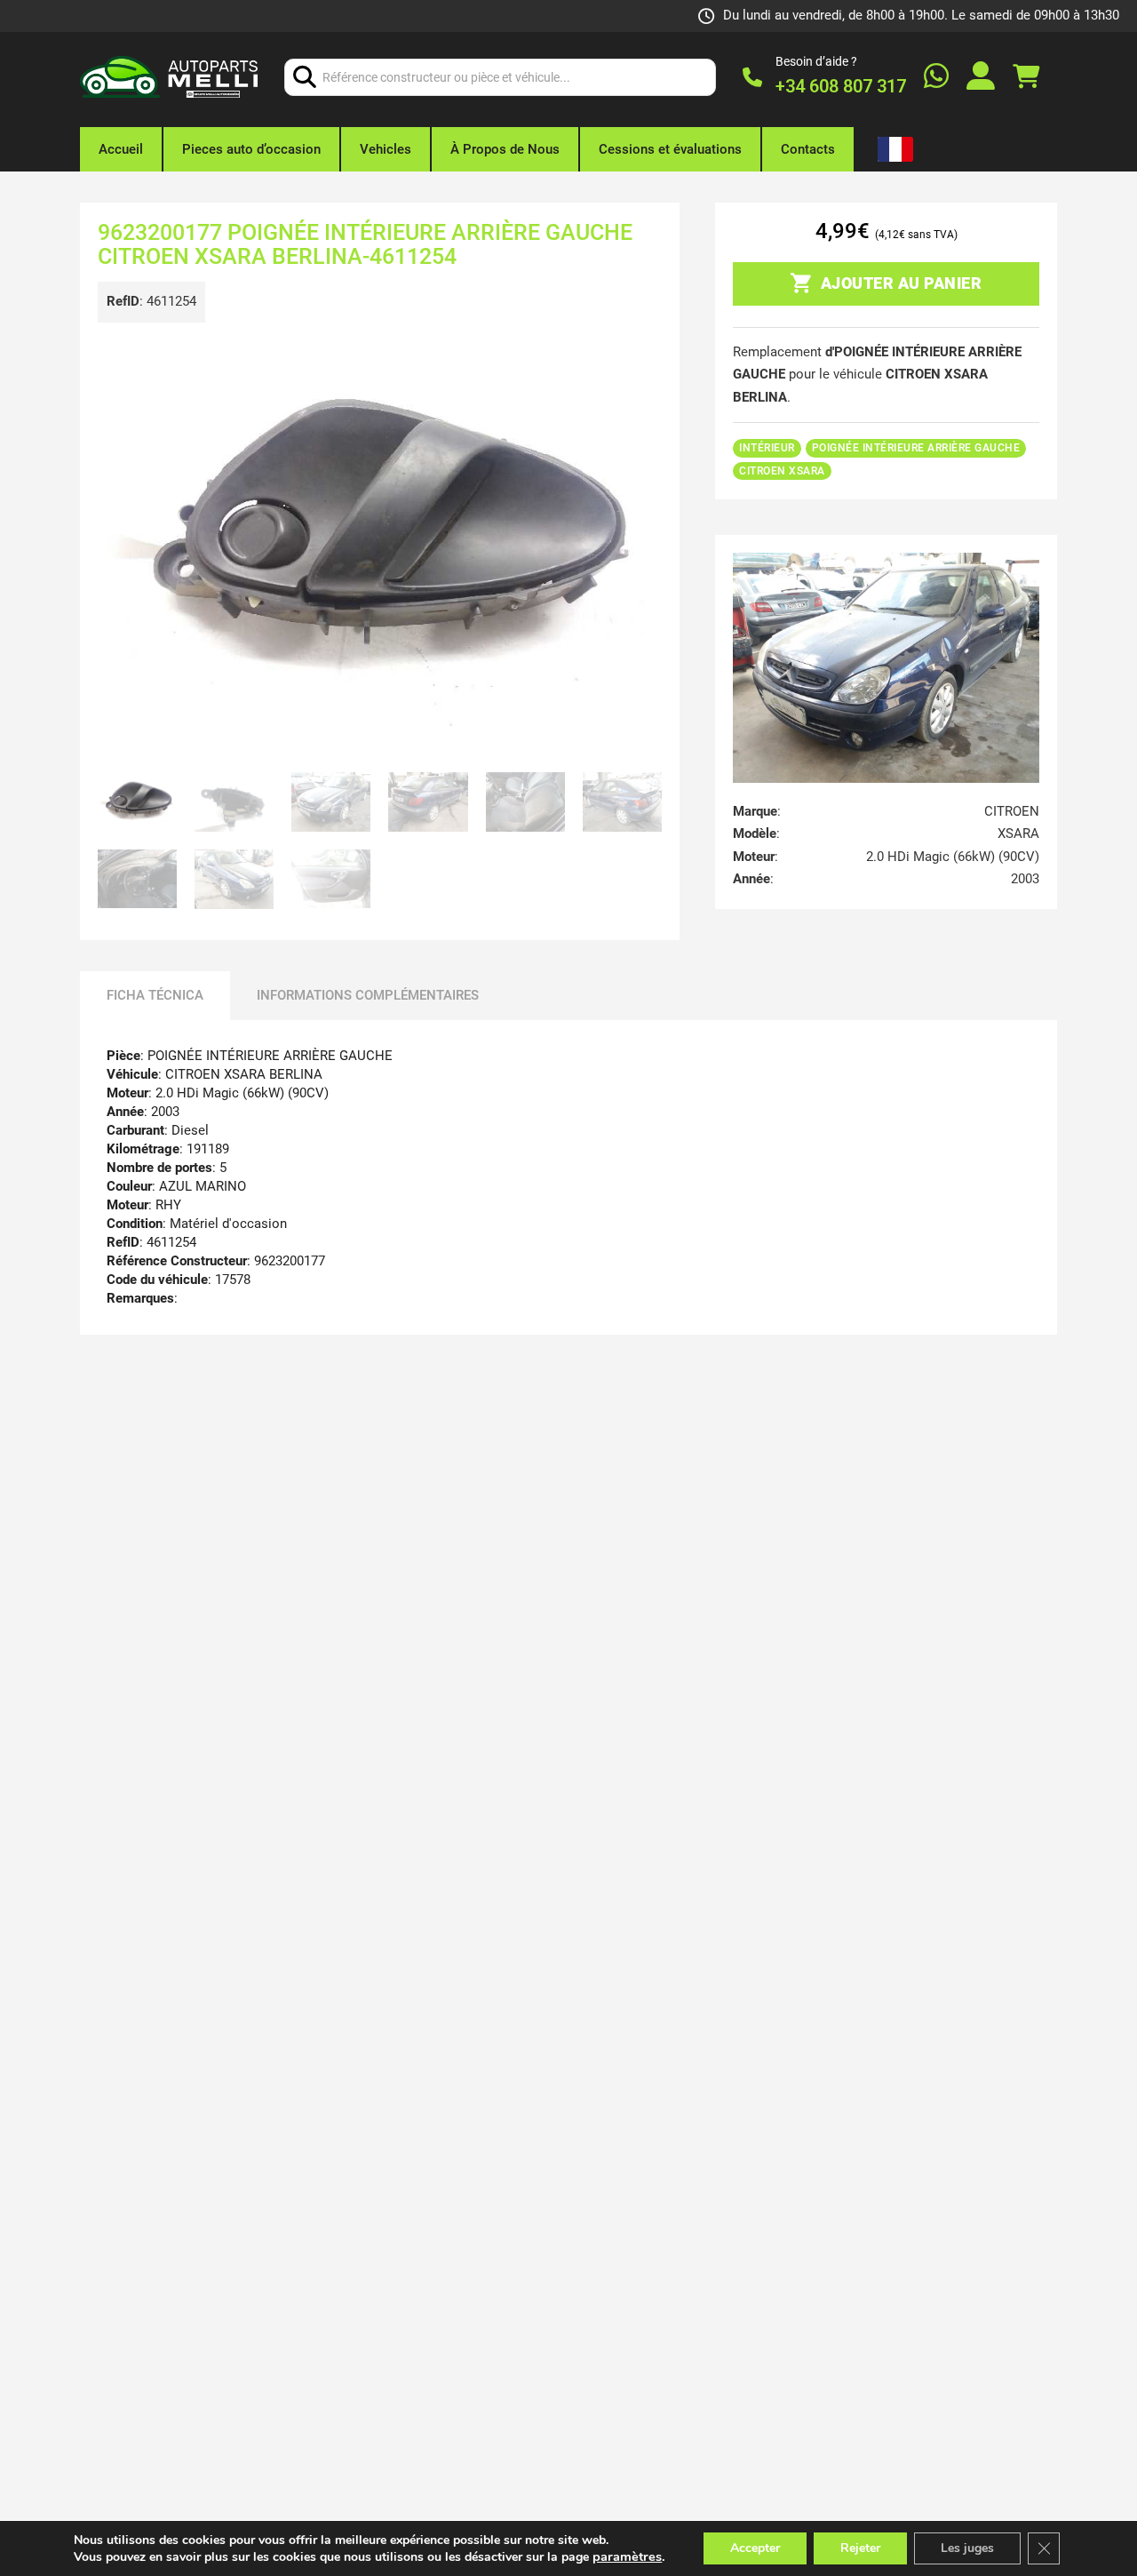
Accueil (121, 149)
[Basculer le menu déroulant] (893, 149)
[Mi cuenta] (981, 78)
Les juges (967, 2548)
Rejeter (860, 2548)
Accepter (755, 2548)
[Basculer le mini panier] (1026, 77)
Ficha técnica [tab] (155, 995)
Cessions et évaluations (670, 149)
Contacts (808, 149)
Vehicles (386, 149)
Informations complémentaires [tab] (368, 995)
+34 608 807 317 (841, 86)
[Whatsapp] (936, 78)
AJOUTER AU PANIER (902, 283)
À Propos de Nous (505, 149)
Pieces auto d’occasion (251, 149)
